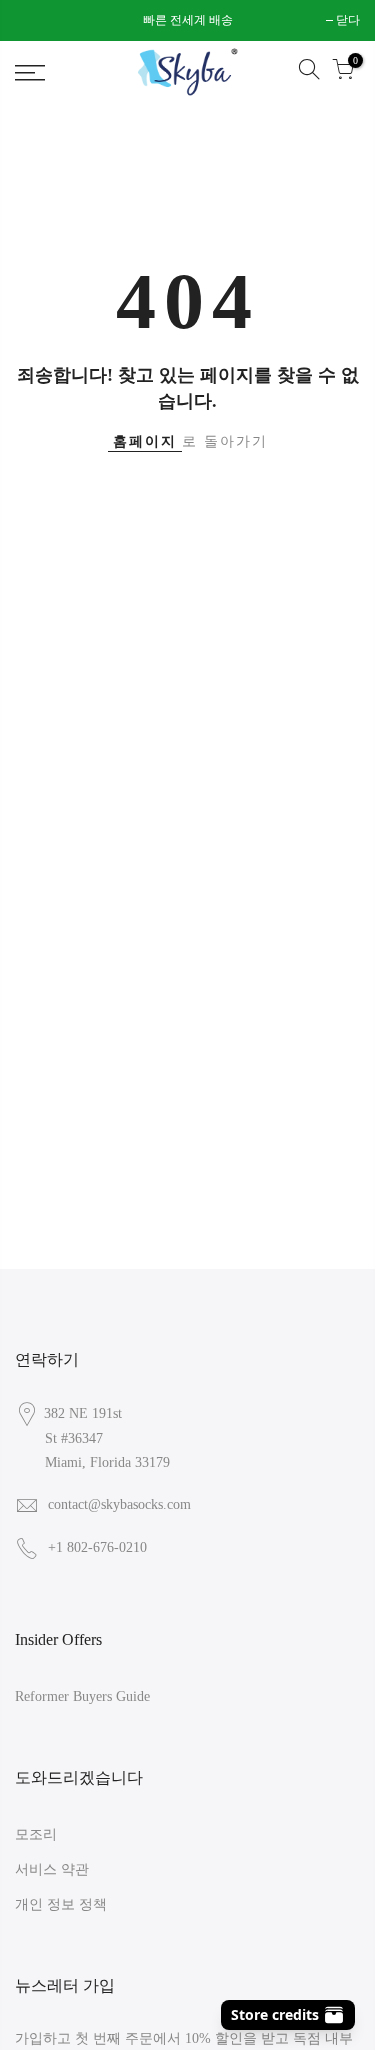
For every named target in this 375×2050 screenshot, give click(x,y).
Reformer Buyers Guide (82, 1696)
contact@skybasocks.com (119, 1504)
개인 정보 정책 (61, 1904)
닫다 (37, 20)
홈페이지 (145, 441)
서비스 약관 (52, 1869)
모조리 (36, 1834)
